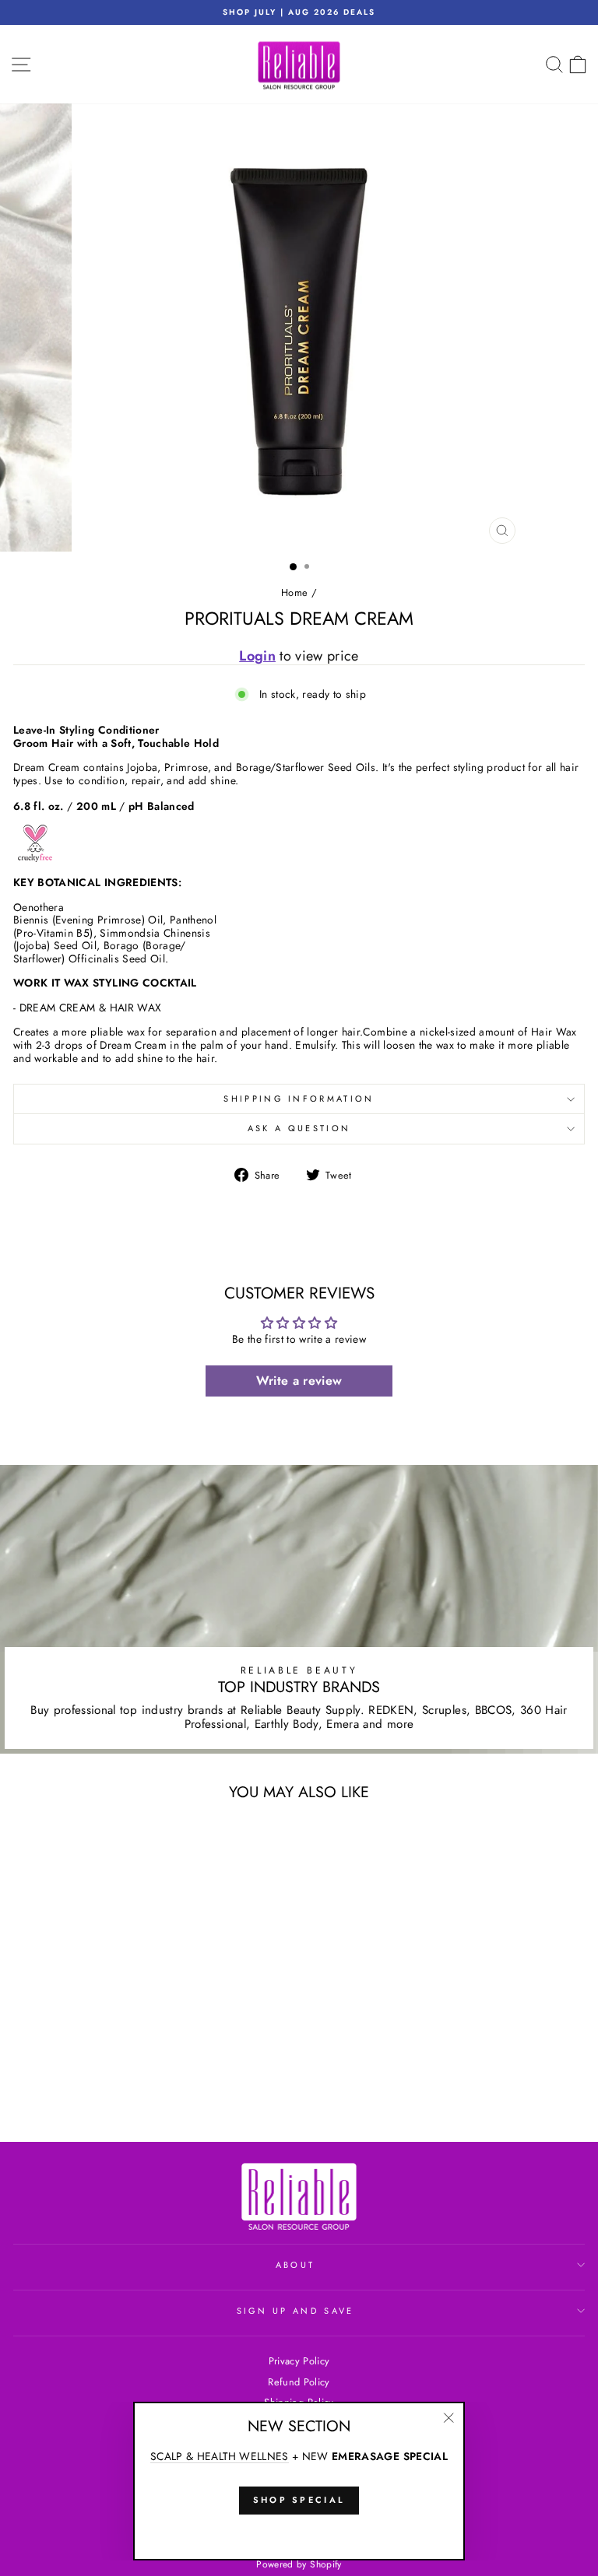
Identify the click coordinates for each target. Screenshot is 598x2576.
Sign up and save (295, 2311)
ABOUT (295, 2265)
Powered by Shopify (299, 2564)
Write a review (299, 1381)
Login (257, 656)
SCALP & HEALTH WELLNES (220, 2457)
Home (294, 592)
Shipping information (299, 1099)
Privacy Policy (299, 2361)
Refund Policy (299, 2382)
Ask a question (299, 1128)
